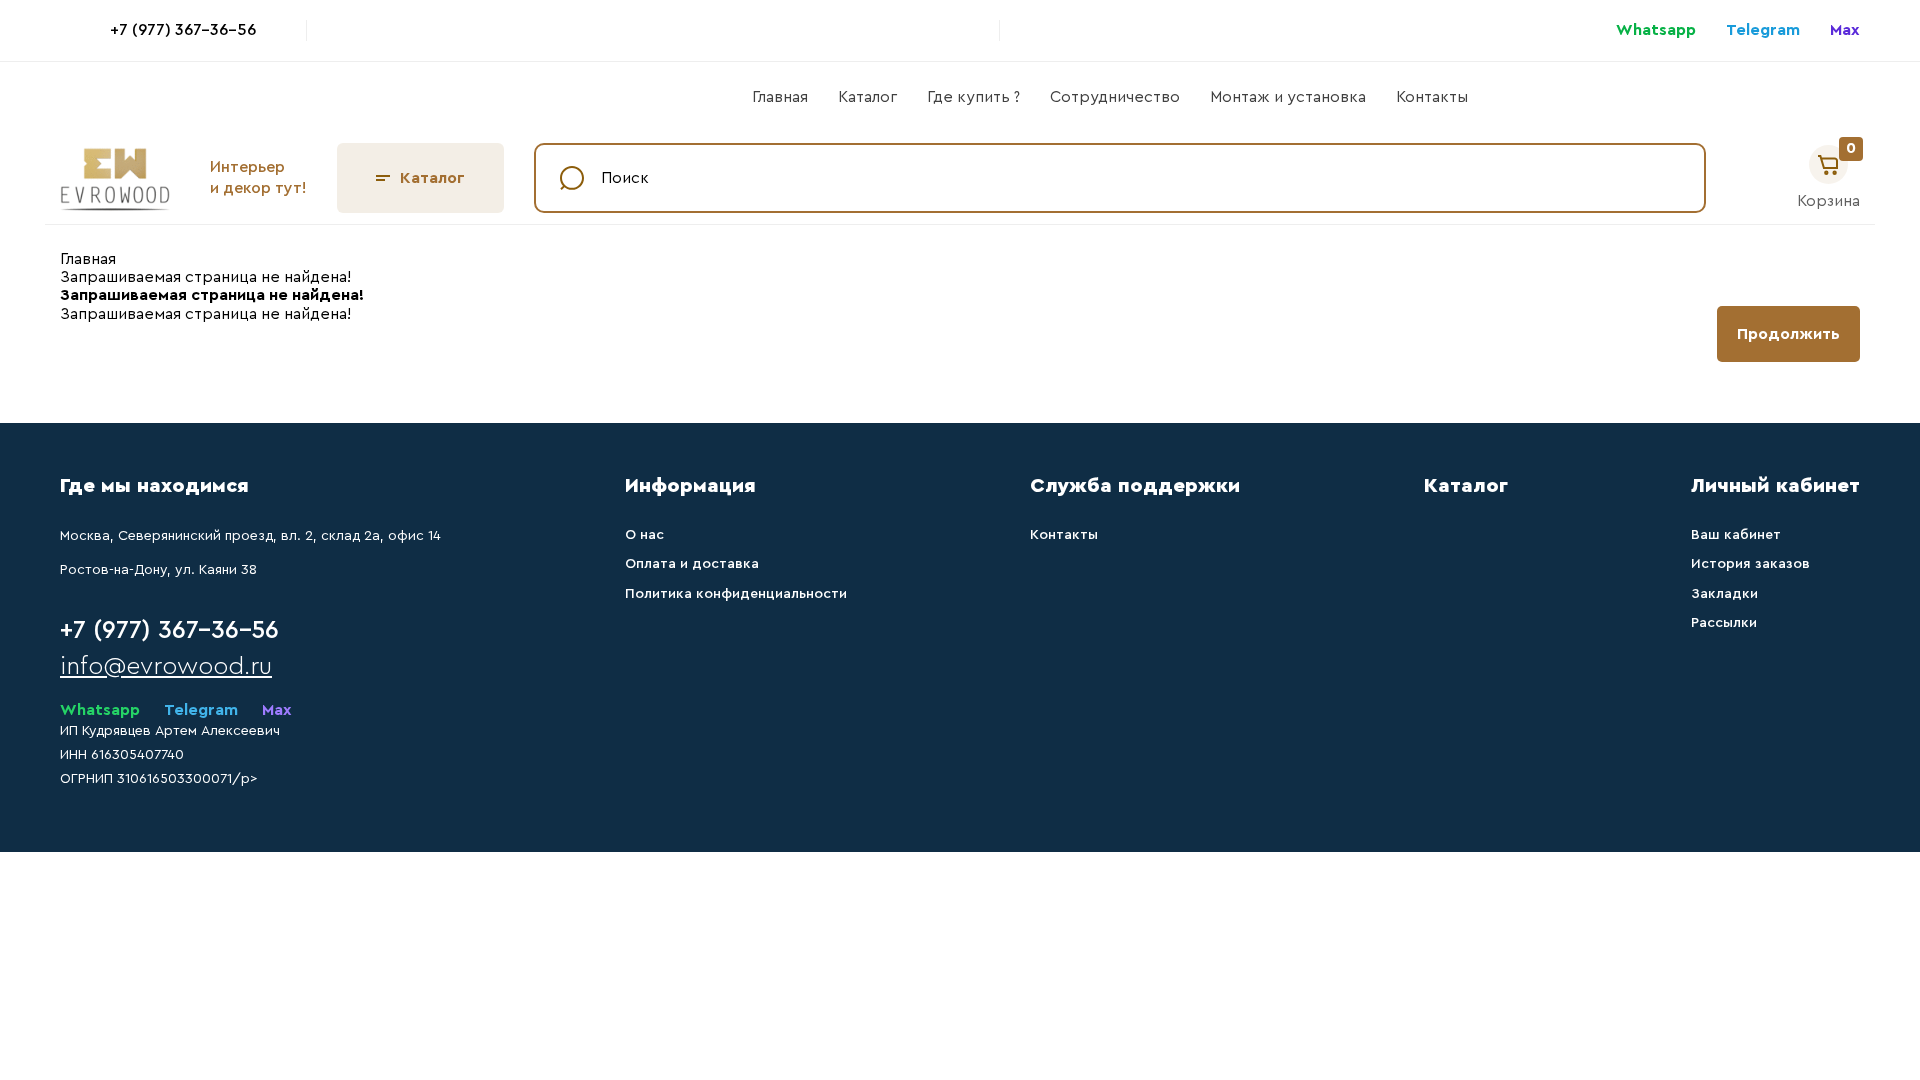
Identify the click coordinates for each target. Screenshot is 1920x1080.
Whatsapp (1656, 30)
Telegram (1763, 30)
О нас (644, 535)
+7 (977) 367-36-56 (183, 30)
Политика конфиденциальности (736, 594)
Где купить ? (973, 97)
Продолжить (1788, 334)
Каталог (867, 97)
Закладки (1724, 594)
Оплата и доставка (692, 564)
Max (1845, 30)
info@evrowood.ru (166, 666)
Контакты (1432, 97)
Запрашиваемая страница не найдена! (205, 277)
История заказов (1750, 564)
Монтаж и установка (1288, 97)
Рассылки (1724, 623)
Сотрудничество (1115, 97)
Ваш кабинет (1736, 535)
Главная (780, 97)
